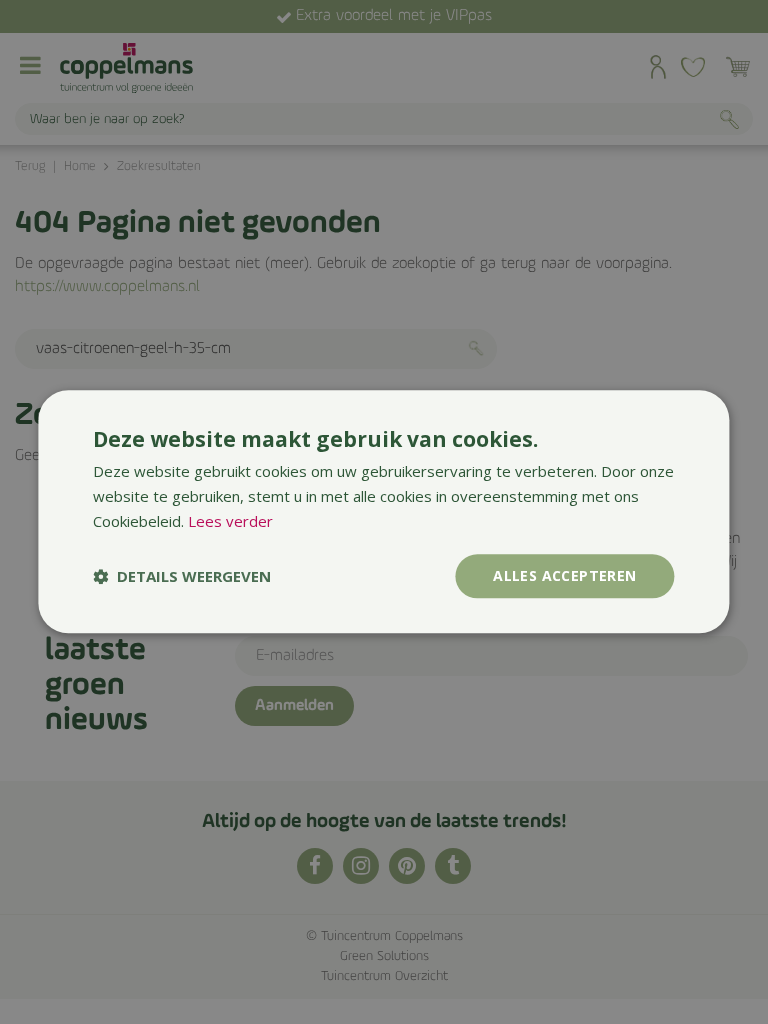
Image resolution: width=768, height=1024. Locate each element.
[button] (182, 576)
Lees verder (230, 521)
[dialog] (383, 511)
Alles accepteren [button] (564, 575)
